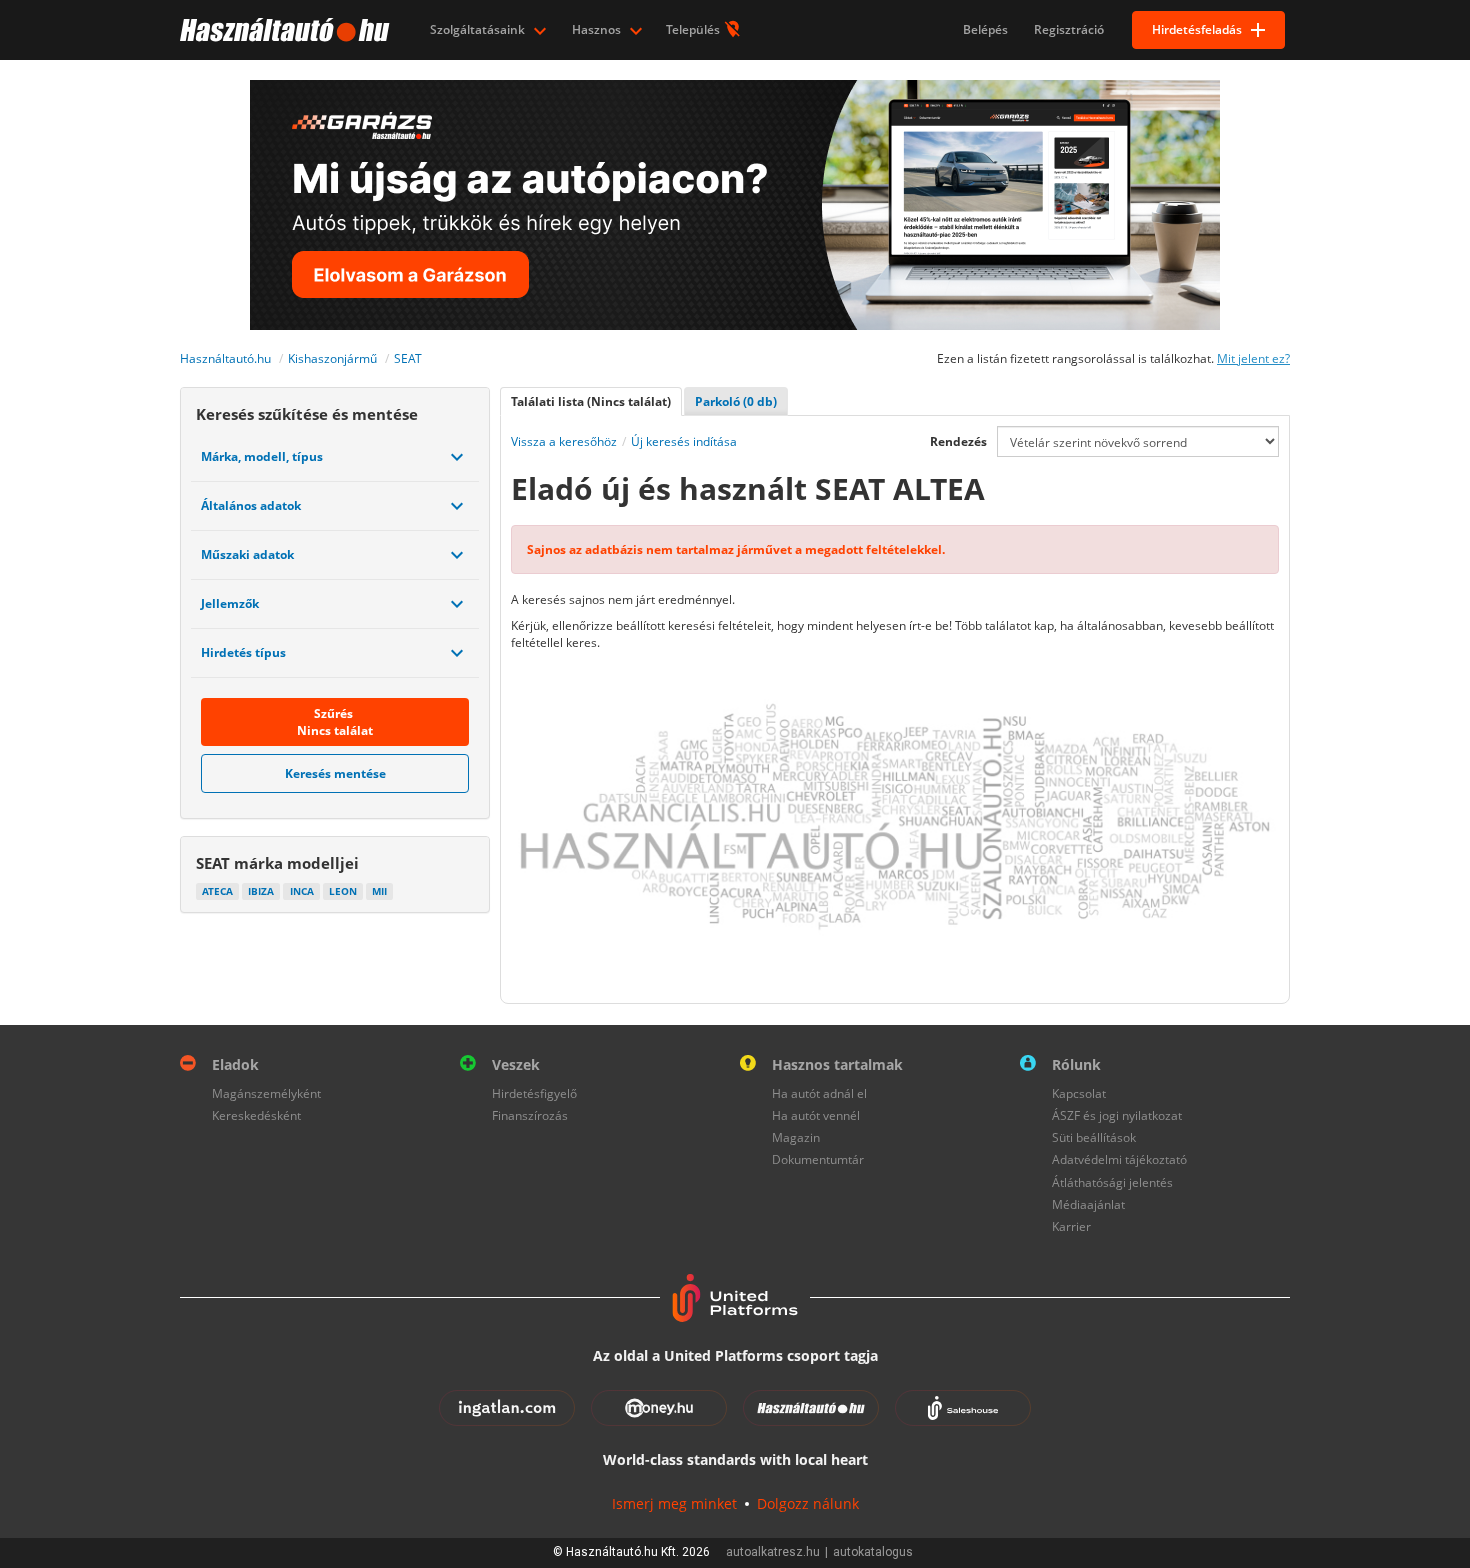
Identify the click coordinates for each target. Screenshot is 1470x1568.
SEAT (408, 358)
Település (694, 29)
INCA (302, 891)
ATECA (217, 891)
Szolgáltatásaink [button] (479, 29)
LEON (343, 891)
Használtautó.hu (225, 358)
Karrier (1071, 1226)
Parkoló (736, 401)
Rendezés (958, 441)
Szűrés (335, 722)
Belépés (985, 29)
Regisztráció (1069, 29)
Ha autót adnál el (819, 1093)
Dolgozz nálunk (808, 1503)
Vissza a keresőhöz (564, 441)
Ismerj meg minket (674, 1503)
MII (379, 891)
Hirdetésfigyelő (534, 1093)
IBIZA (261, 891)
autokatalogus (873, 1552)
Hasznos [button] (598, 29)
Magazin (796, 1137)
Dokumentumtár (818, 1159)
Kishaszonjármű (332, 358)
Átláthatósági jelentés (1112, 1182)
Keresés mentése (335, 773)
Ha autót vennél (816, 1115)
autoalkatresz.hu (773, 1552)
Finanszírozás (530, 1115)
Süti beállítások (1094, 1137)
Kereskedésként (256, 1115)
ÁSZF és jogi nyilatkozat (1117, 1115)
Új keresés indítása (684, 441)
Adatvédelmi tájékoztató (1119, 1159)
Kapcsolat (1079, 1093)
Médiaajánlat (1088, 1204)
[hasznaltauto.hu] (282, 30)
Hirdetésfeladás (1197, 29)
